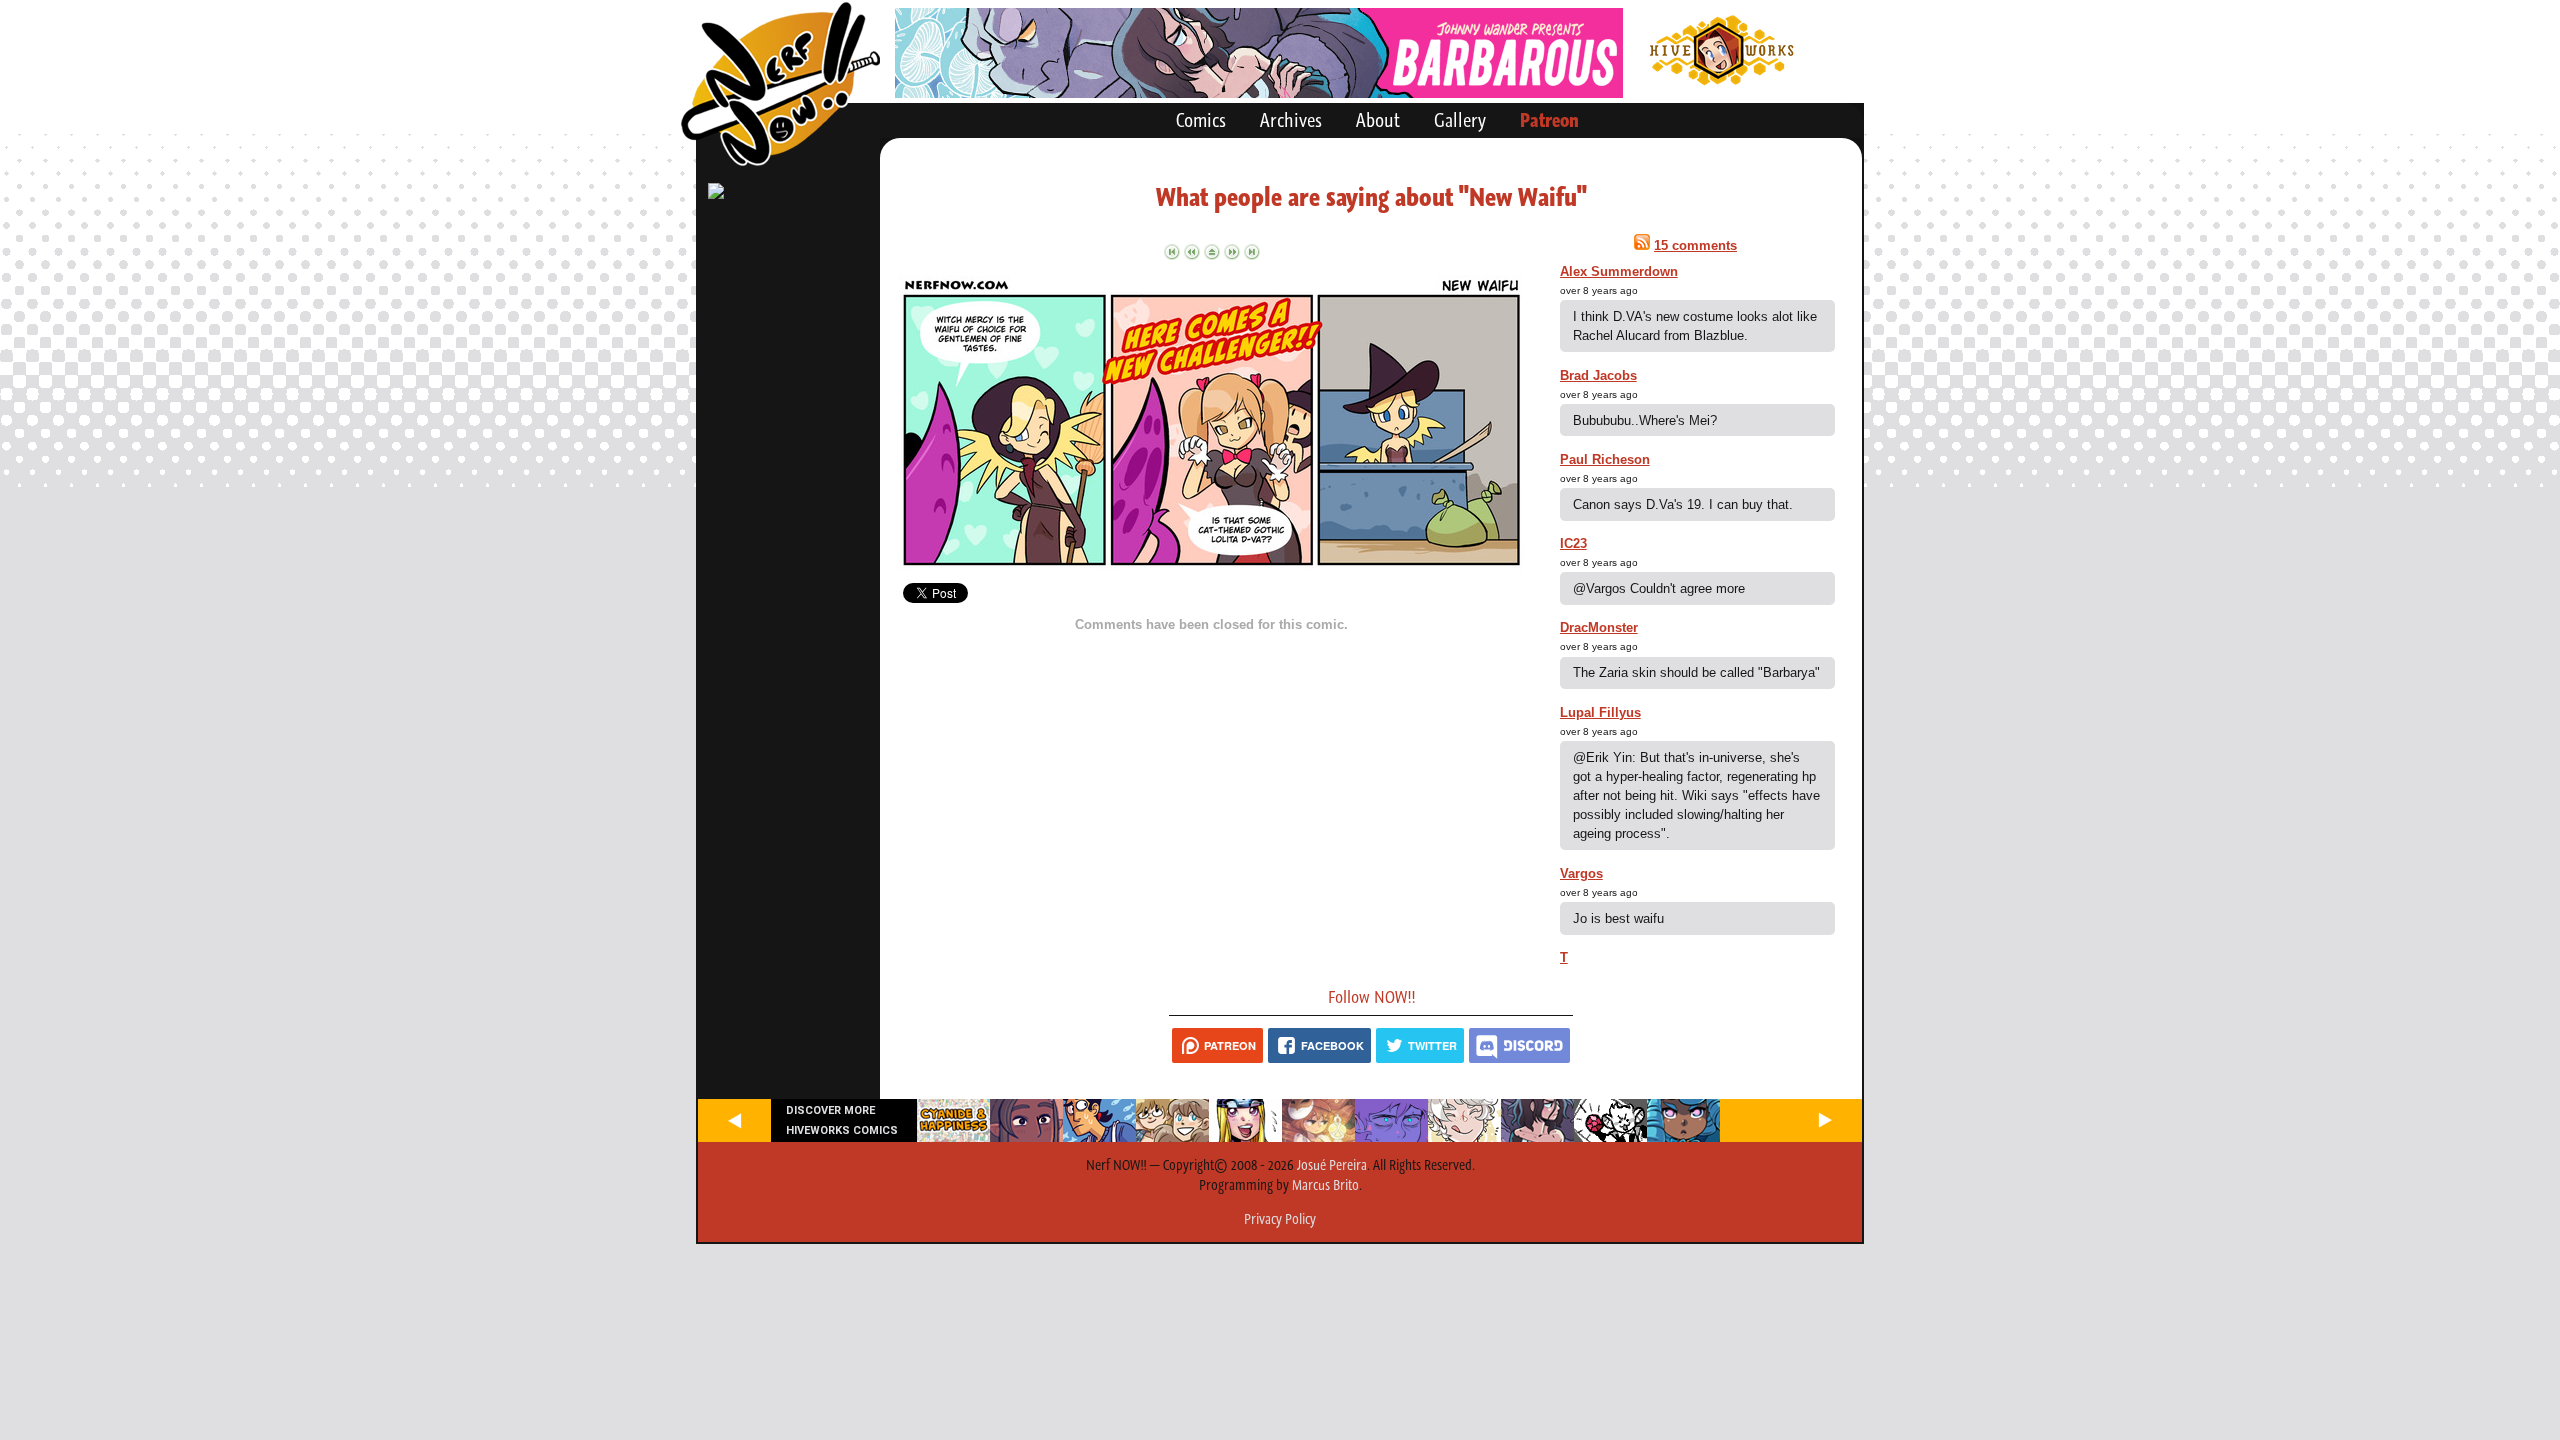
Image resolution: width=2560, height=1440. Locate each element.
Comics (1201, 120)
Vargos (1581, 873)
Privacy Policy (1280, 1219)
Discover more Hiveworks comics (842, 1120)
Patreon (1549, 120)
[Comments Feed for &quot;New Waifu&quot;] (1642, 245)
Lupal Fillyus (1600, 712)
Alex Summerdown (1619, 271)
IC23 (1573, 543)
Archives (1291, 120)
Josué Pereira (1332, 1165)
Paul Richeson (1605, 459)
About (1378, 120)
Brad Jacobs (1598, 375)
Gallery (1460, 120)
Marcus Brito (1325, 1185)
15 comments (1695, 245)
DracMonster (1599, 627)
